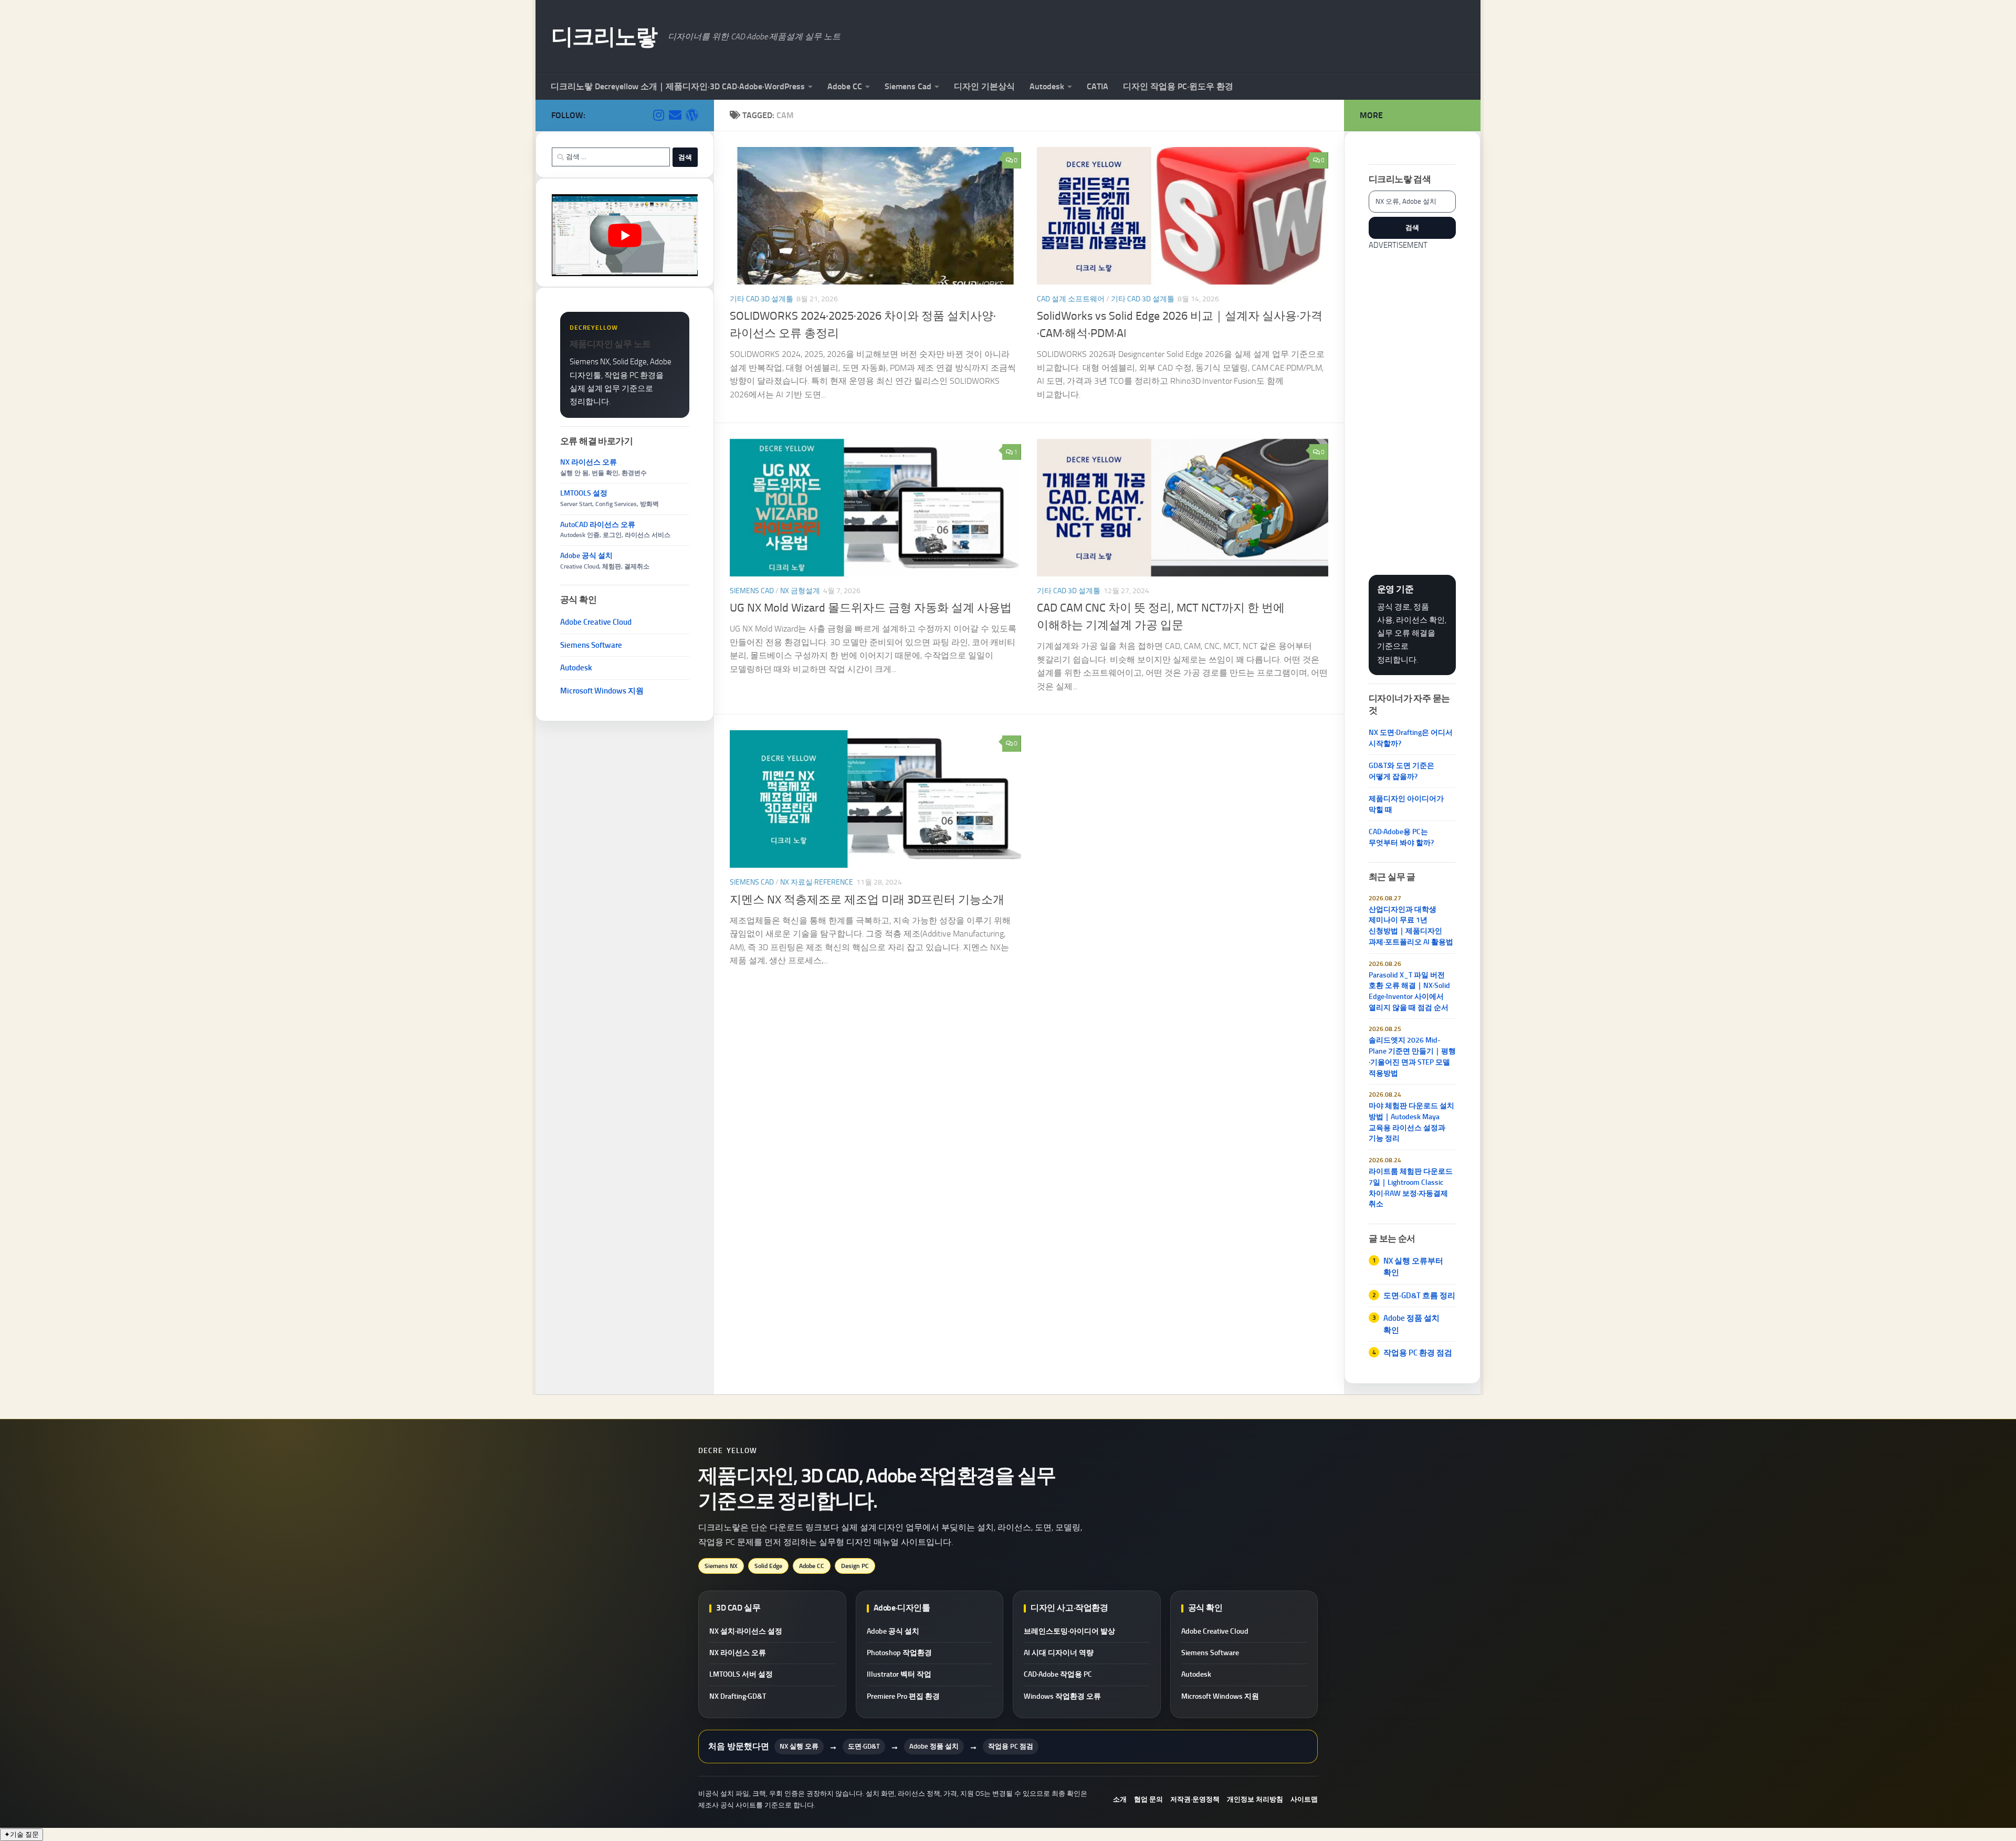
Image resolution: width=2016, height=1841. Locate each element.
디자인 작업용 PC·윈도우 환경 (1178, 86)
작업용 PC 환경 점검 (1418, 1353)
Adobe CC (845, 86)
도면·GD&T (864, 1746)
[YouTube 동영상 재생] (625, 235)
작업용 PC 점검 (1011, 1746)
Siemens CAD (752, 591)
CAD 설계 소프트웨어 (1071, 299)
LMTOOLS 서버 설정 (741, 1674)
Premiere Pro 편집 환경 (903, 1696)
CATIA (1098, 86)
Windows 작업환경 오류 (1062, 1696)
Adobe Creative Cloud (596, 622)
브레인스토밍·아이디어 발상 (1069, 1631)
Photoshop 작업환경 (899, 1653)
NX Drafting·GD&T (738, 1696)
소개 (1120, 1799)
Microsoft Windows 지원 (602, 691)
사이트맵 (1304, 1799)
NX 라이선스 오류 (738, 1653)
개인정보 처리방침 (1255, 1799)
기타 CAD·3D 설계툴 (762, 299)
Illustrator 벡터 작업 (899, 1674)
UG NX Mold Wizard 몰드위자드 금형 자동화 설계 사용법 (871, 608)
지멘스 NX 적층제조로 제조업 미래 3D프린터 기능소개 (867, 900)
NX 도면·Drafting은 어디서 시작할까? (1411, 738)
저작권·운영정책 (1195, 1799)
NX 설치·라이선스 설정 (746, 1631)
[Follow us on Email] (675, 115)
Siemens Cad (908, 86)
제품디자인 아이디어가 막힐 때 (1406, 804)
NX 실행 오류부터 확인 (1413, 1267)
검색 (1412, 227)
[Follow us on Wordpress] (692, 115)
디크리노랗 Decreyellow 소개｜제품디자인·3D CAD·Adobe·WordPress (678, 86)
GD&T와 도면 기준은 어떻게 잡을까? (1401, 771)
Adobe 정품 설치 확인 (1411, 1324)
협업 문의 (1148, 1799)
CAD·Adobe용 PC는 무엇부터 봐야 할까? (1401, 837)
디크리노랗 (604, 37)
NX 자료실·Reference (817, 882)
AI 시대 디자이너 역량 (1059, 1653)
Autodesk (1047, 86)
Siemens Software (591, 645)
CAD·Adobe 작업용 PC (1058, 1674)
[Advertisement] (1412, 409)
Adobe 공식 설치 (893, 1631)
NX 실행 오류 (799, 1746)
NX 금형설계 (800, 591)
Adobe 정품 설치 (934, 1746)
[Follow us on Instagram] (658, 115)
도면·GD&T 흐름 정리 (1419, 1296)
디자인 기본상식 (984, 86)
